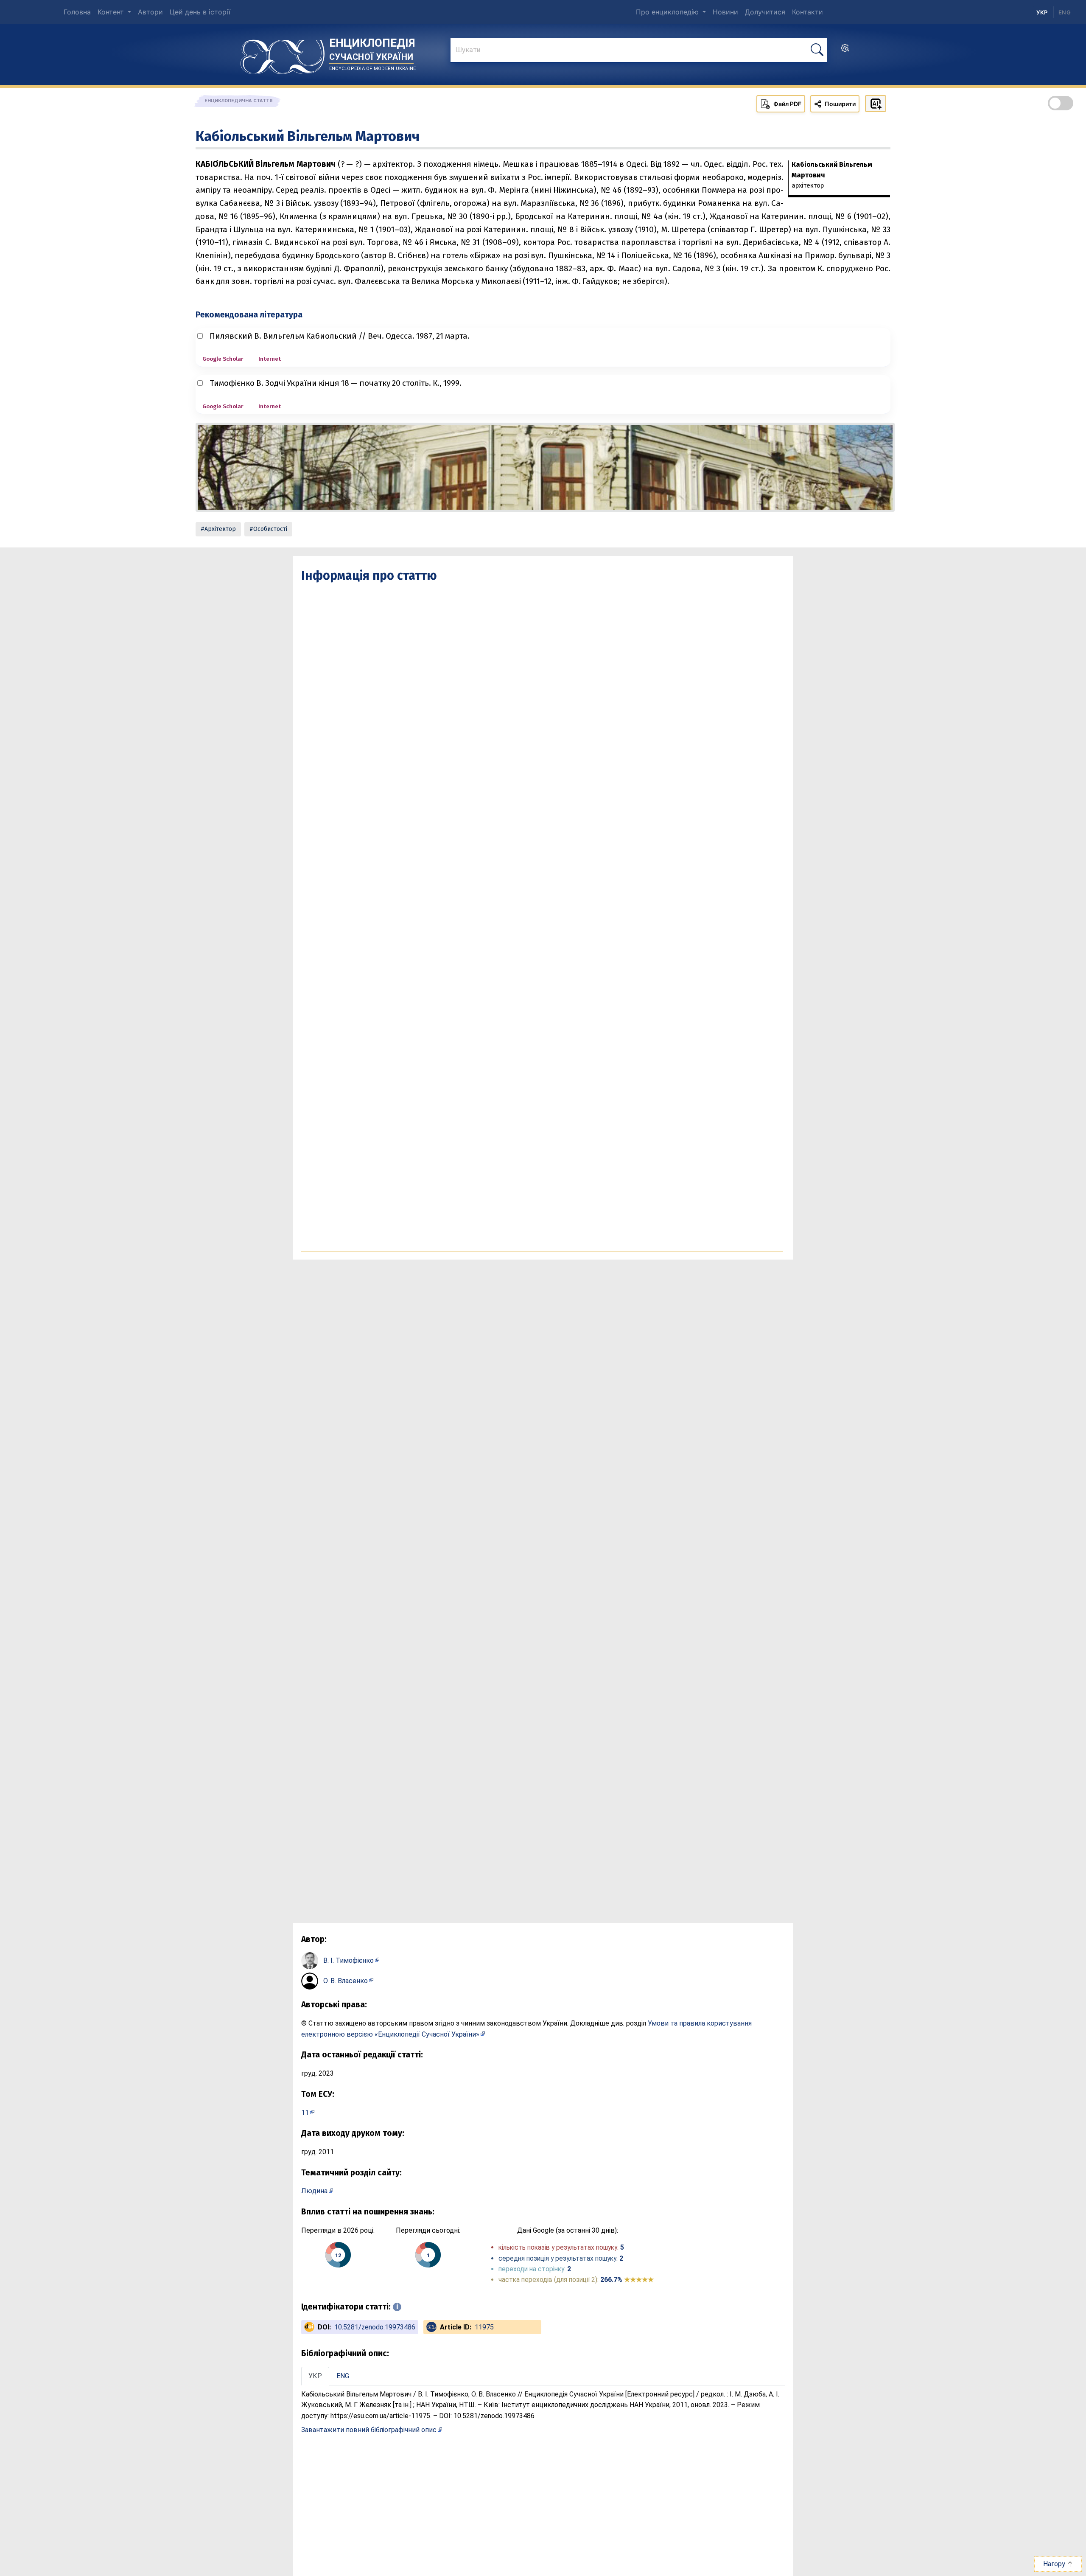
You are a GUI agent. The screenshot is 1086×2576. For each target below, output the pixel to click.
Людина (314, 2191)
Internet (270, 359)
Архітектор (220, 529)
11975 (484, 2327)
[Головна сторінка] (283, 54)
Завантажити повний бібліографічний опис (369, 2430)
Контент (112, 12)
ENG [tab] (343, 2376)
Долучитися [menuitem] (765, 12)
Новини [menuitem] (725, 12)
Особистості (270, 529)
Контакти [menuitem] (808, 12)
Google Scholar (223, 359)
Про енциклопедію (668, 12)
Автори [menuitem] (150, 12)
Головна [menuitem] (77, 12)
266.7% (627, 2280)
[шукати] (817, 50)
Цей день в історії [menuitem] (200, 12)
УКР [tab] (315, 2376)
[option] (1065, 12)
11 (305, 2113)
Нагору (1055, 2564)
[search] (845, 51)
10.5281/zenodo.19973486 (375, 2327)
